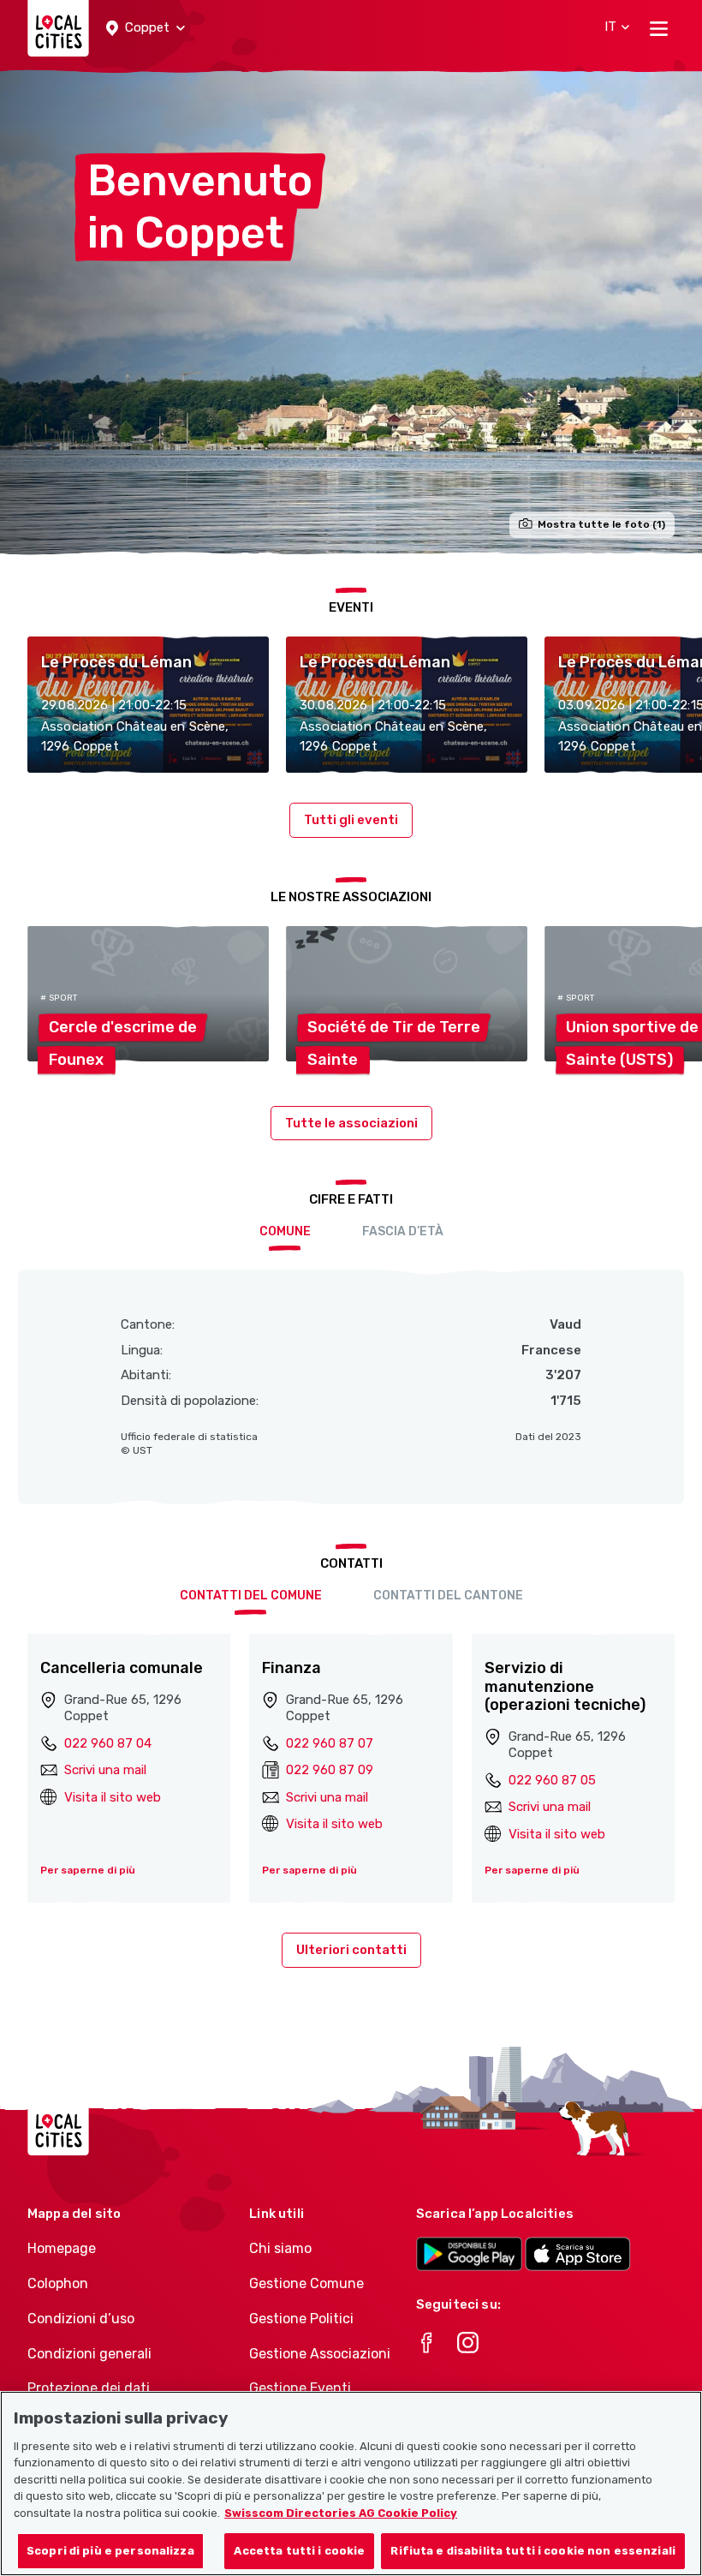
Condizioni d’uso (81, 2319)
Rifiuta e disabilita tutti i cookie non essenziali (533, 2551)
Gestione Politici (301, 2319)
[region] (351, 2483)
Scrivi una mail (105, 1770)
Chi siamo (280, 2248)
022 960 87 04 (108, 1743)
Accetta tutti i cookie (299, 2551)
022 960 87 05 (552, 1780)
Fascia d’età (403, 1231)
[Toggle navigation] (659, 28)
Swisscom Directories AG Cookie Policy (341, 2513)
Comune (285, 1231)
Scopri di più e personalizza (110, 2551)
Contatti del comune (251, 1596)
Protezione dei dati (89, 2388)
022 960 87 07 (330, 1743)
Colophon (58, 2283)
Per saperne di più (88, 1870)
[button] (146, 28)
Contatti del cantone (448, 1596)
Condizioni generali (89, 2354)
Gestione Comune (306, 2283)
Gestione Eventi (300, 2388)
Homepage (62, 2248)
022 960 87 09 (330, 1770)
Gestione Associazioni (320, 2354)
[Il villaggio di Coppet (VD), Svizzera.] (351, 311)
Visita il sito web (113, 1797)
